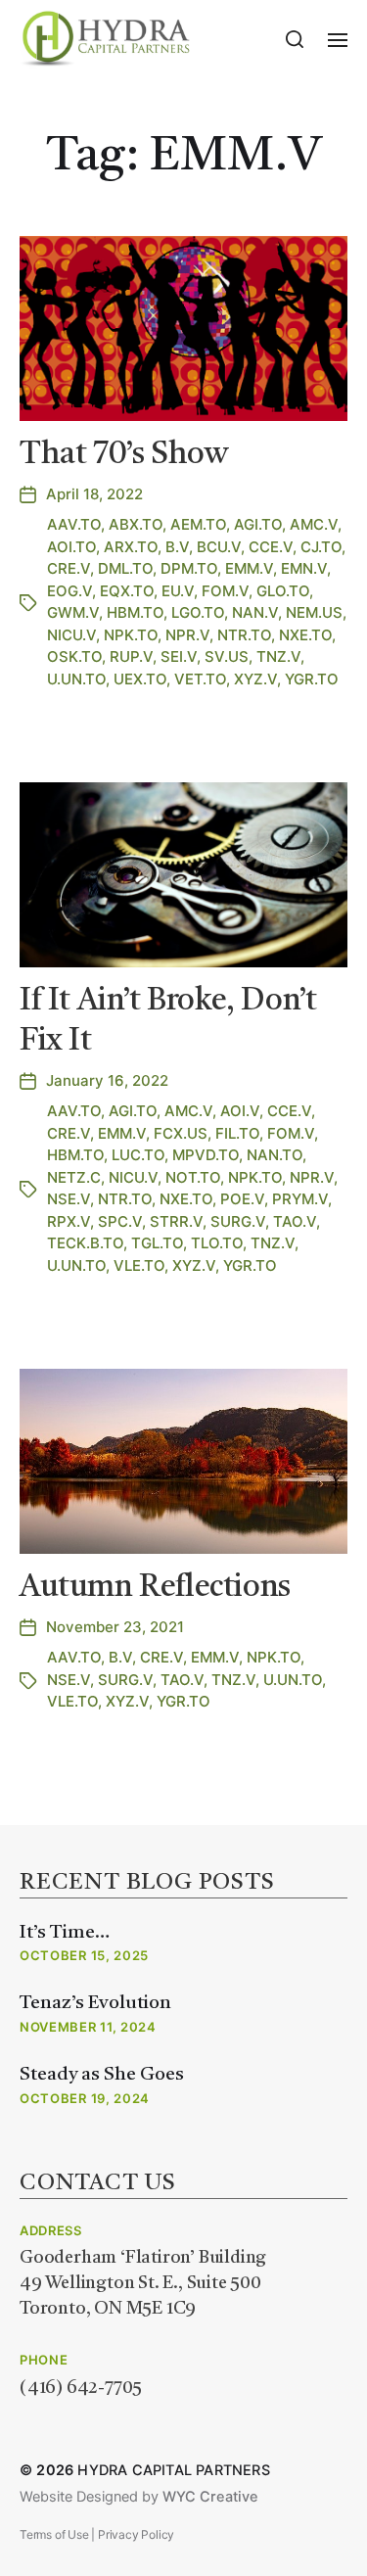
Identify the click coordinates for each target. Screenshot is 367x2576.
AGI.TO (258, 524)
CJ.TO (321, 547)
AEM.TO (198, 524)
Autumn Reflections (155, 1588)
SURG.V (238, 1221)
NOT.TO (193, 1177)
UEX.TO (140, 679)
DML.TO (125, 568)
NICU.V (71, 635)
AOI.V (240, 1111)
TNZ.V (278, 656)
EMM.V (249, 568)
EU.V (178, 591)
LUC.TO (138, 1155)
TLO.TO (217, 1243)
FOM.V (225, 591)
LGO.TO (198, 612)
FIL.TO (237, 1133)
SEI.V (179, 656)
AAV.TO (74, 524)
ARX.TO (131, 547)
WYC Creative (210, 2497)
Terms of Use (54, 2534)
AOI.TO (71, 547)
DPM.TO (189, 568)
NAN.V (255, 612)
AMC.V (314, 524)
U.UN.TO (76, 679)
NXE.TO (305, 635)
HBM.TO (135, 612)
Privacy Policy (136, 2534)
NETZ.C (74, 1177)
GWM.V (73, 612)
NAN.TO (275, 1155)
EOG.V (69, 591)
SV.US (227, 656)
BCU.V (219, 547)
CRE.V (69, 568)
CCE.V (271, 547)
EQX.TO (127, 591)
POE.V (242, 1199)
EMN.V (304, 568)
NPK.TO (131, 635)
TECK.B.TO (85, 1243)
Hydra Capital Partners (173, 2470)
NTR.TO (244, 635)
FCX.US (181, 1133)
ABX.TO (136, 524)
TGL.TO (157, 1243)
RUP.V (131, 656)
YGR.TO (312, 679)
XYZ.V (255, 679)
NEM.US (314, 612)
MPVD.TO (206, 1155)
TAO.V (295, 1221)
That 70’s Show (123, 455)
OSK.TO (74, 656)
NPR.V (187, 635)
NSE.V (69, 1199)
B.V (177, 547)
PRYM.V (300, 1199)
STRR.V (176, 1221)
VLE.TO (139, 1265)
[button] (295, 39)
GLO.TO (283, 591)
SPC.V (120, 1221)
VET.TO (200, 679)
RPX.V (69, 1221)
